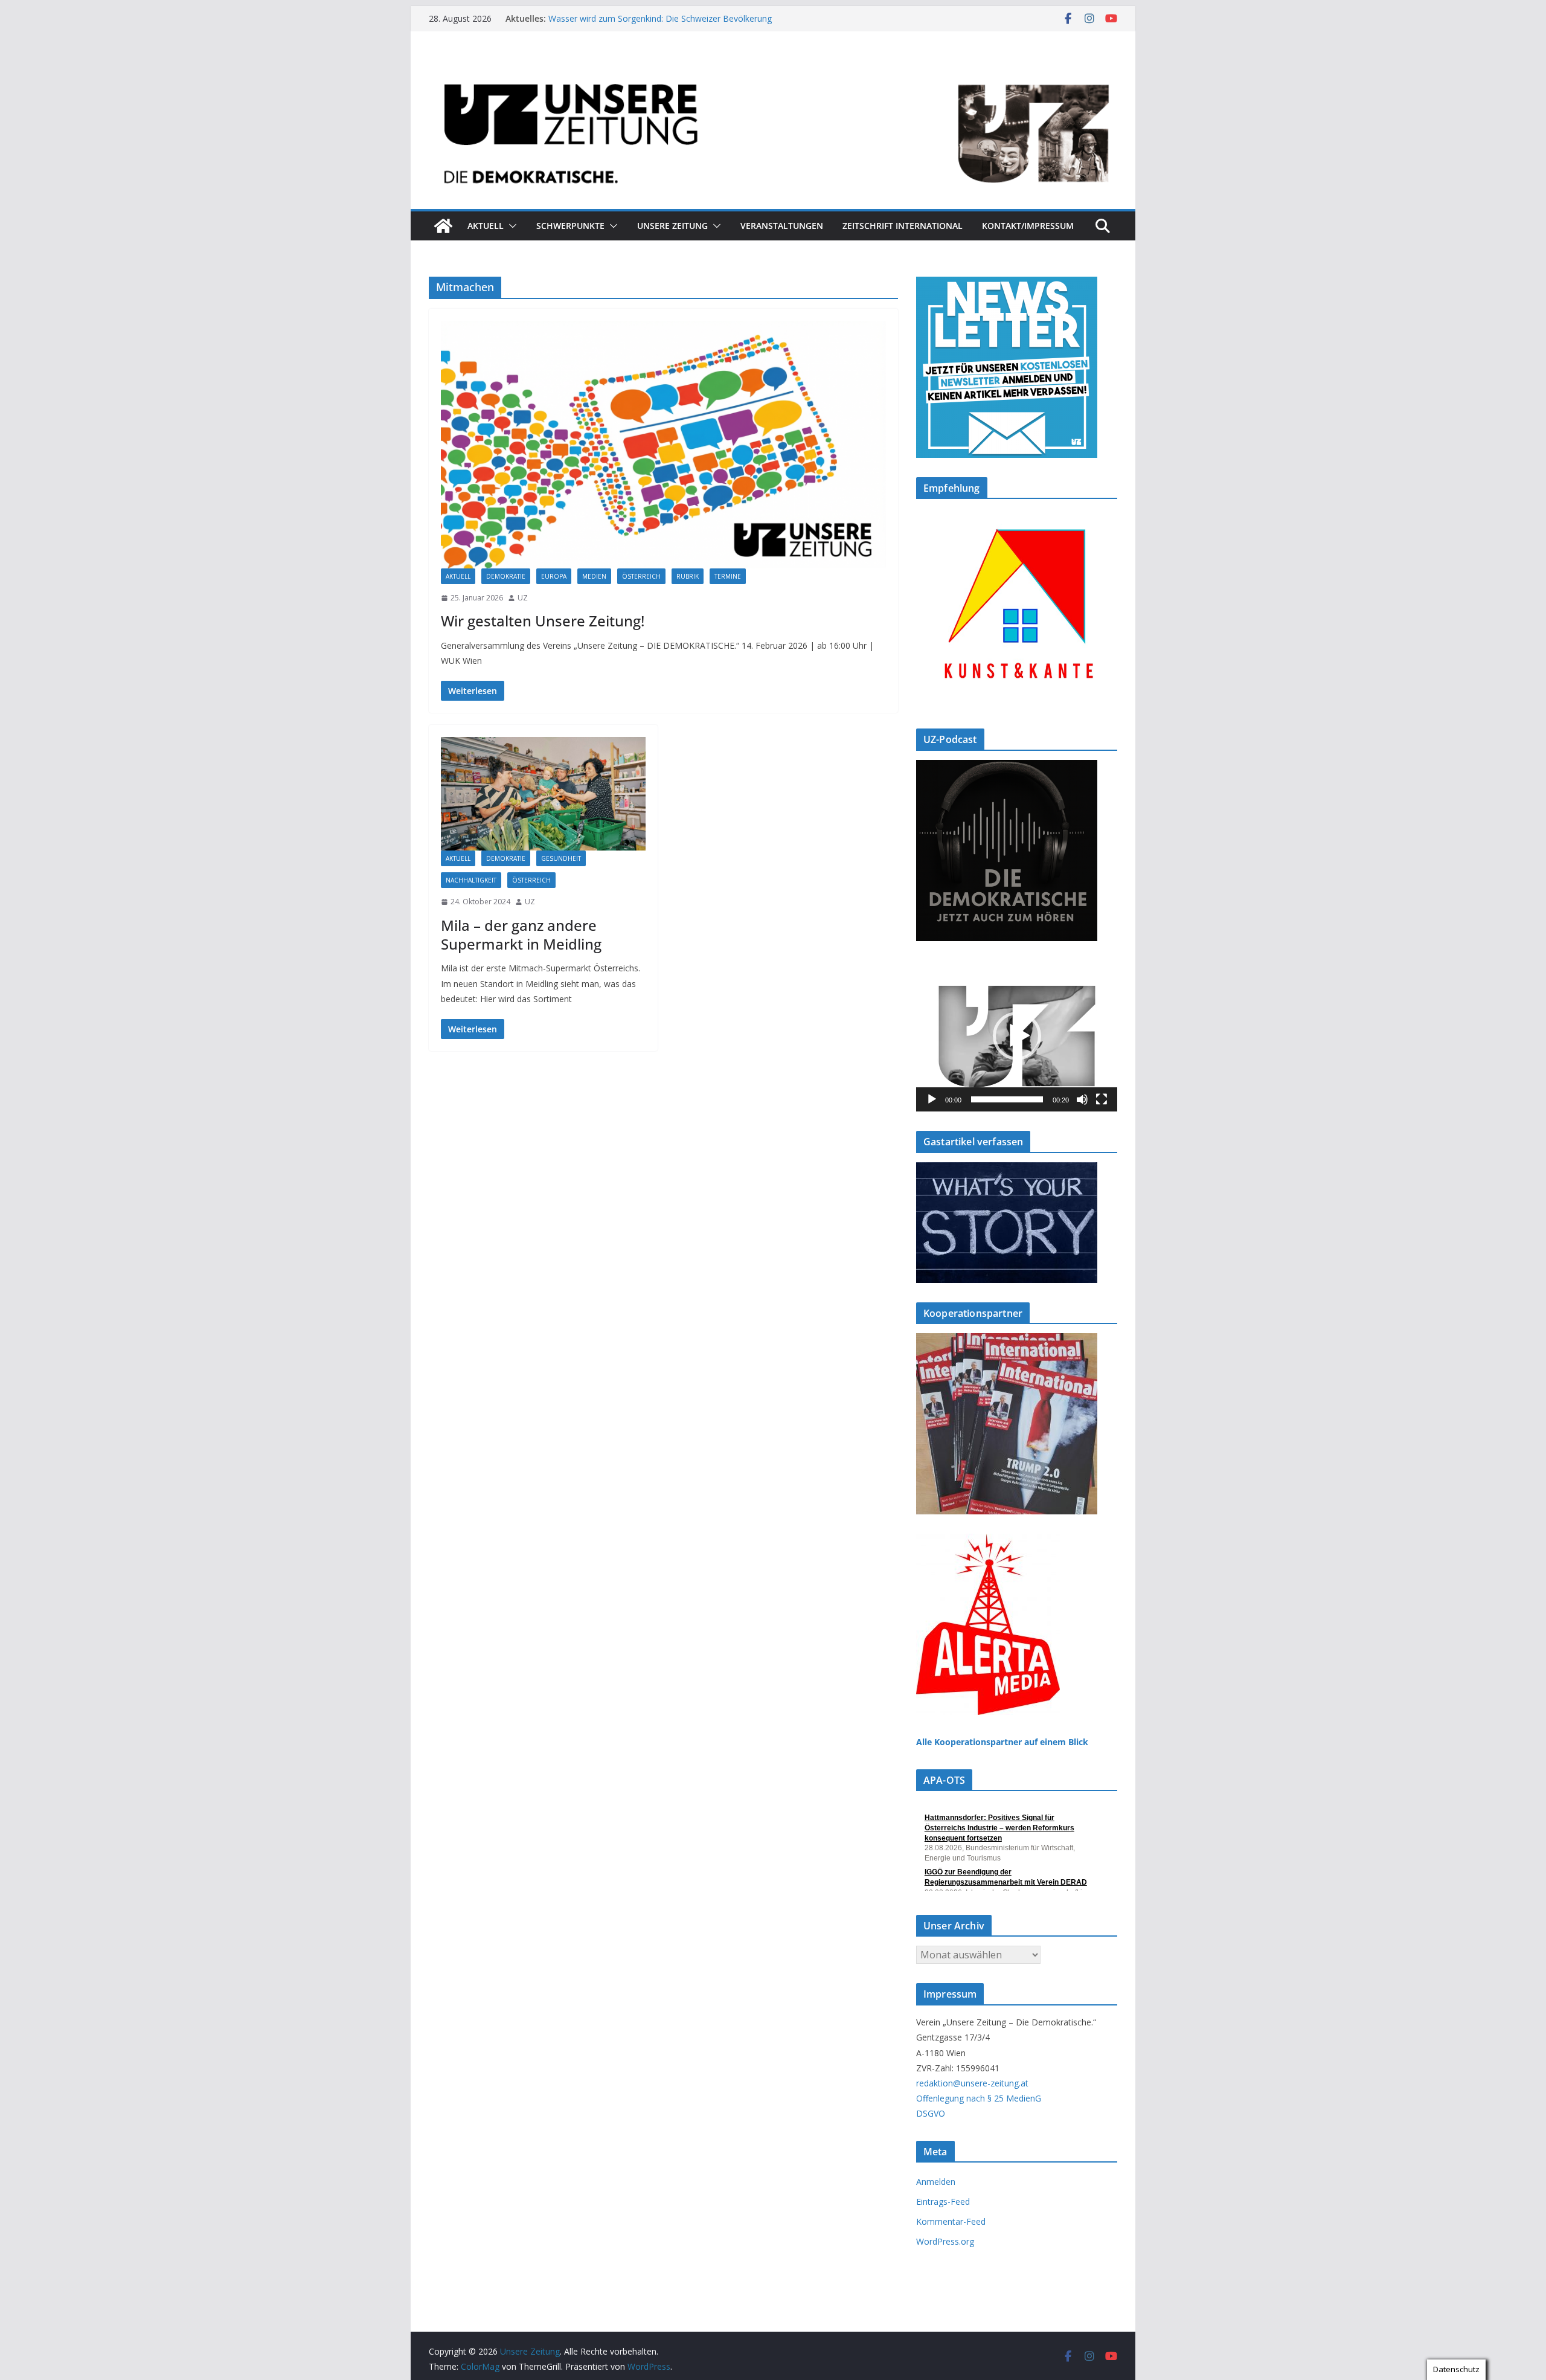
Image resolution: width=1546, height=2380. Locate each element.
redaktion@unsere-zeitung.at (972, 2083)
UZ (523, 598)
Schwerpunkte (570, 226)
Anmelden (936, 2182)
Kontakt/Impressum (1028, 226)
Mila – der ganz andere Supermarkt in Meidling (521, 934)
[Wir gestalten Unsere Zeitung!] (663, 445)
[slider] (1007, 1099)
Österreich (641, 576)
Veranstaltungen (782, 226)
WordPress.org (945, 2241)
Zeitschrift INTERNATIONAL (903, 226)
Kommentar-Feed (951, 2221)
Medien (594, 576)
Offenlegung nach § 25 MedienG (979, 2098)
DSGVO (931, 2113)
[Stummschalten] (1082, 1099)
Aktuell (486, 226)
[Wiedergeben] (932, 1099)
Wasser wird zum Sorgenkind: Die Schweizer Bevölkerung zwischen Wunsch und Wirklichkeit (660, 24)
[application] (1017, 1036)
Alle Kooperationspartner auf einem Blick (1002, 1742)
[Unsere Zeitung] (773, 68)
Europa (554, 576)
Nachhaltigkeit (471, 880)
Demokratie (506, 576)
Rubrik (688, 576)
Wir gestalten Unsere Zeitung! (543, 621)
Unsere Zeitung (672, 226)
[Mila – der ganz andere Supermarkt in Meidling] (543, 794)
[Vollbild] (1102, 1099)
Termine (728, 576)
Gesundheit (561, 858)
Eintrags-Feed (943, 2201)
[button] (510, 226)
